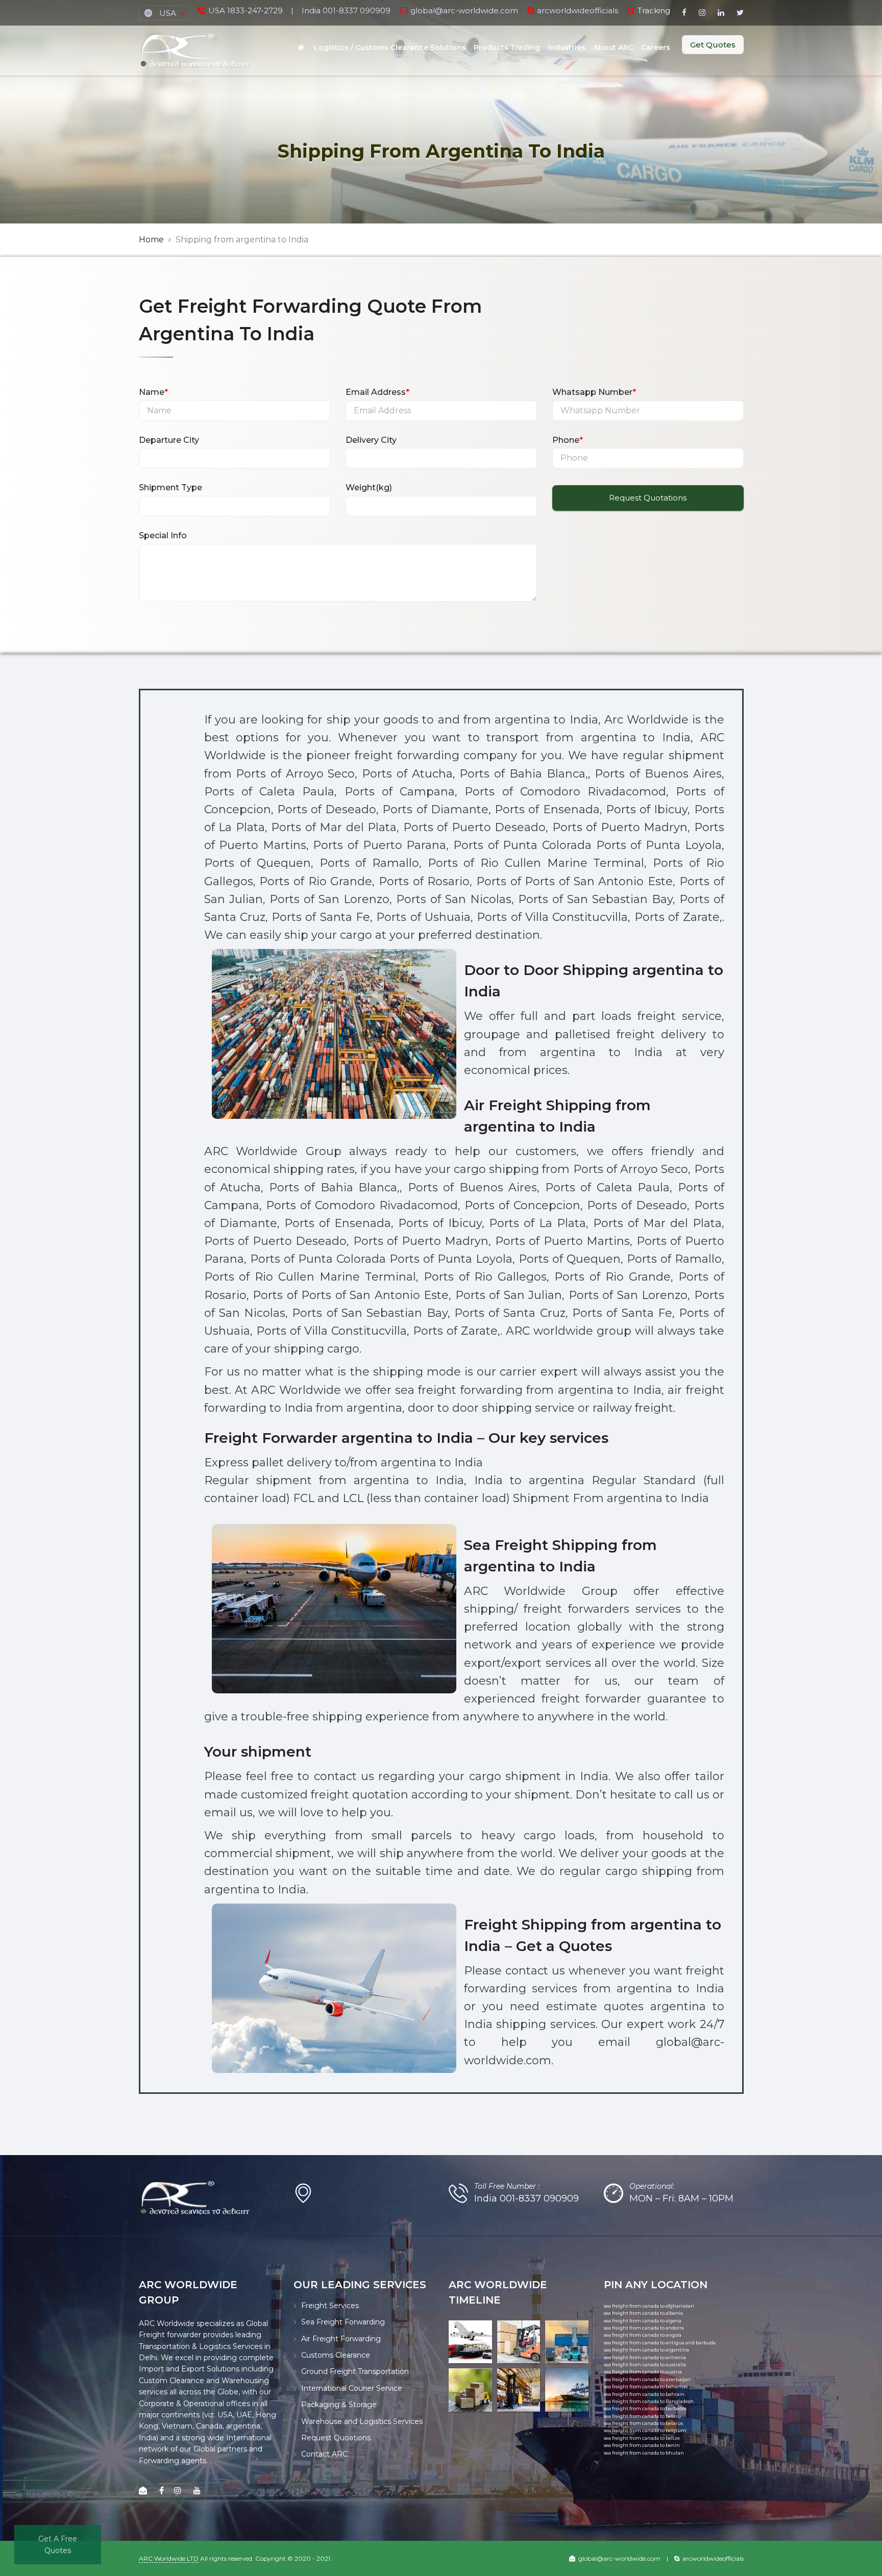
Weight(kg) (369, 487)
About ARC (613, 47)
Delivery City (371, 440)
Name (153, 392)
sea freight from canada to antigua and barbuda (660, 2343)
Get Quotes (713, 45)
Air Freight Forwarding (341, 2339)
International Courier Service (352, 2388)
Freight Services (330, 2306)
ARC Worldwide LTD (169, 2558)
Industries (567, 47)
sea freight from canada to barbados (645, 2408)
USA (168, 13)
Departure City (169, 440)
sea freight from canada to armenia (645, 2357)
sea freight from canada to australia (645, 2365)
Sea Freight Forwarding (343, 2322)
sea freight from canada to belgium (645, 2430)
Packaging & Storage (339, 2405)
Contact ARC (324, 2454)
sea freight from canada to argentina (646, 2350)
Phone (568, 440)
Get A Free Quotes (58, 2544)
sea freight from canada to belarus (643, 2423)
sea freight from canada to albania (643, 2313)
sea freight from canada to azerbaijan (647, 2379)
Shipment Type (170, 487)
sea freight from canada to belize (642, 2438)
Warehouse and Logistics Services (362, 2421)
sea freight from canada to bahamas (646, 2386)
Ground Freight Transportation (355, 2371)
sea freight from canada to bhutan (644, 2453)
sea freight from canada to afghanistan (649, 2306)
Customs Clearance (336, 2355)
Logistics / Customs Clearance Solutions (390, 47)
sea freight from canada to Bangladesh (649, 2401)
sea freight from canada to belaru (642, 2416)
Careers (656, 47)
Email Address (377, 392)
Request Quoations (336, 2438)
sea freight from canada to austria (643, 2372)
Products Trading (507, 47)
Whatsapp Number (594, 392)
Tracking (654, 10)
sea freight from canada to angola (643, 2335)
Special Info (163, 535)
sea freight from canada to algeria (643, 2321)
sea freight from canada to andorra (644, 2328)
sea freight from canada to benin (642, 2445)
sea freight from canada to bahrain (644, 2394)
